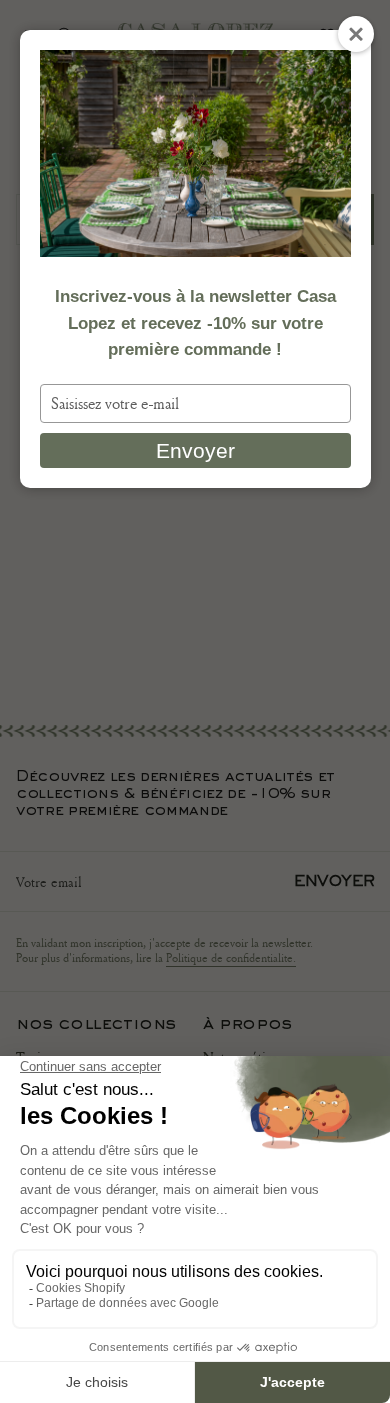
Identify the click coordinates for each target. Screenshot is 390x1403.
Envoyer (195, 450)
